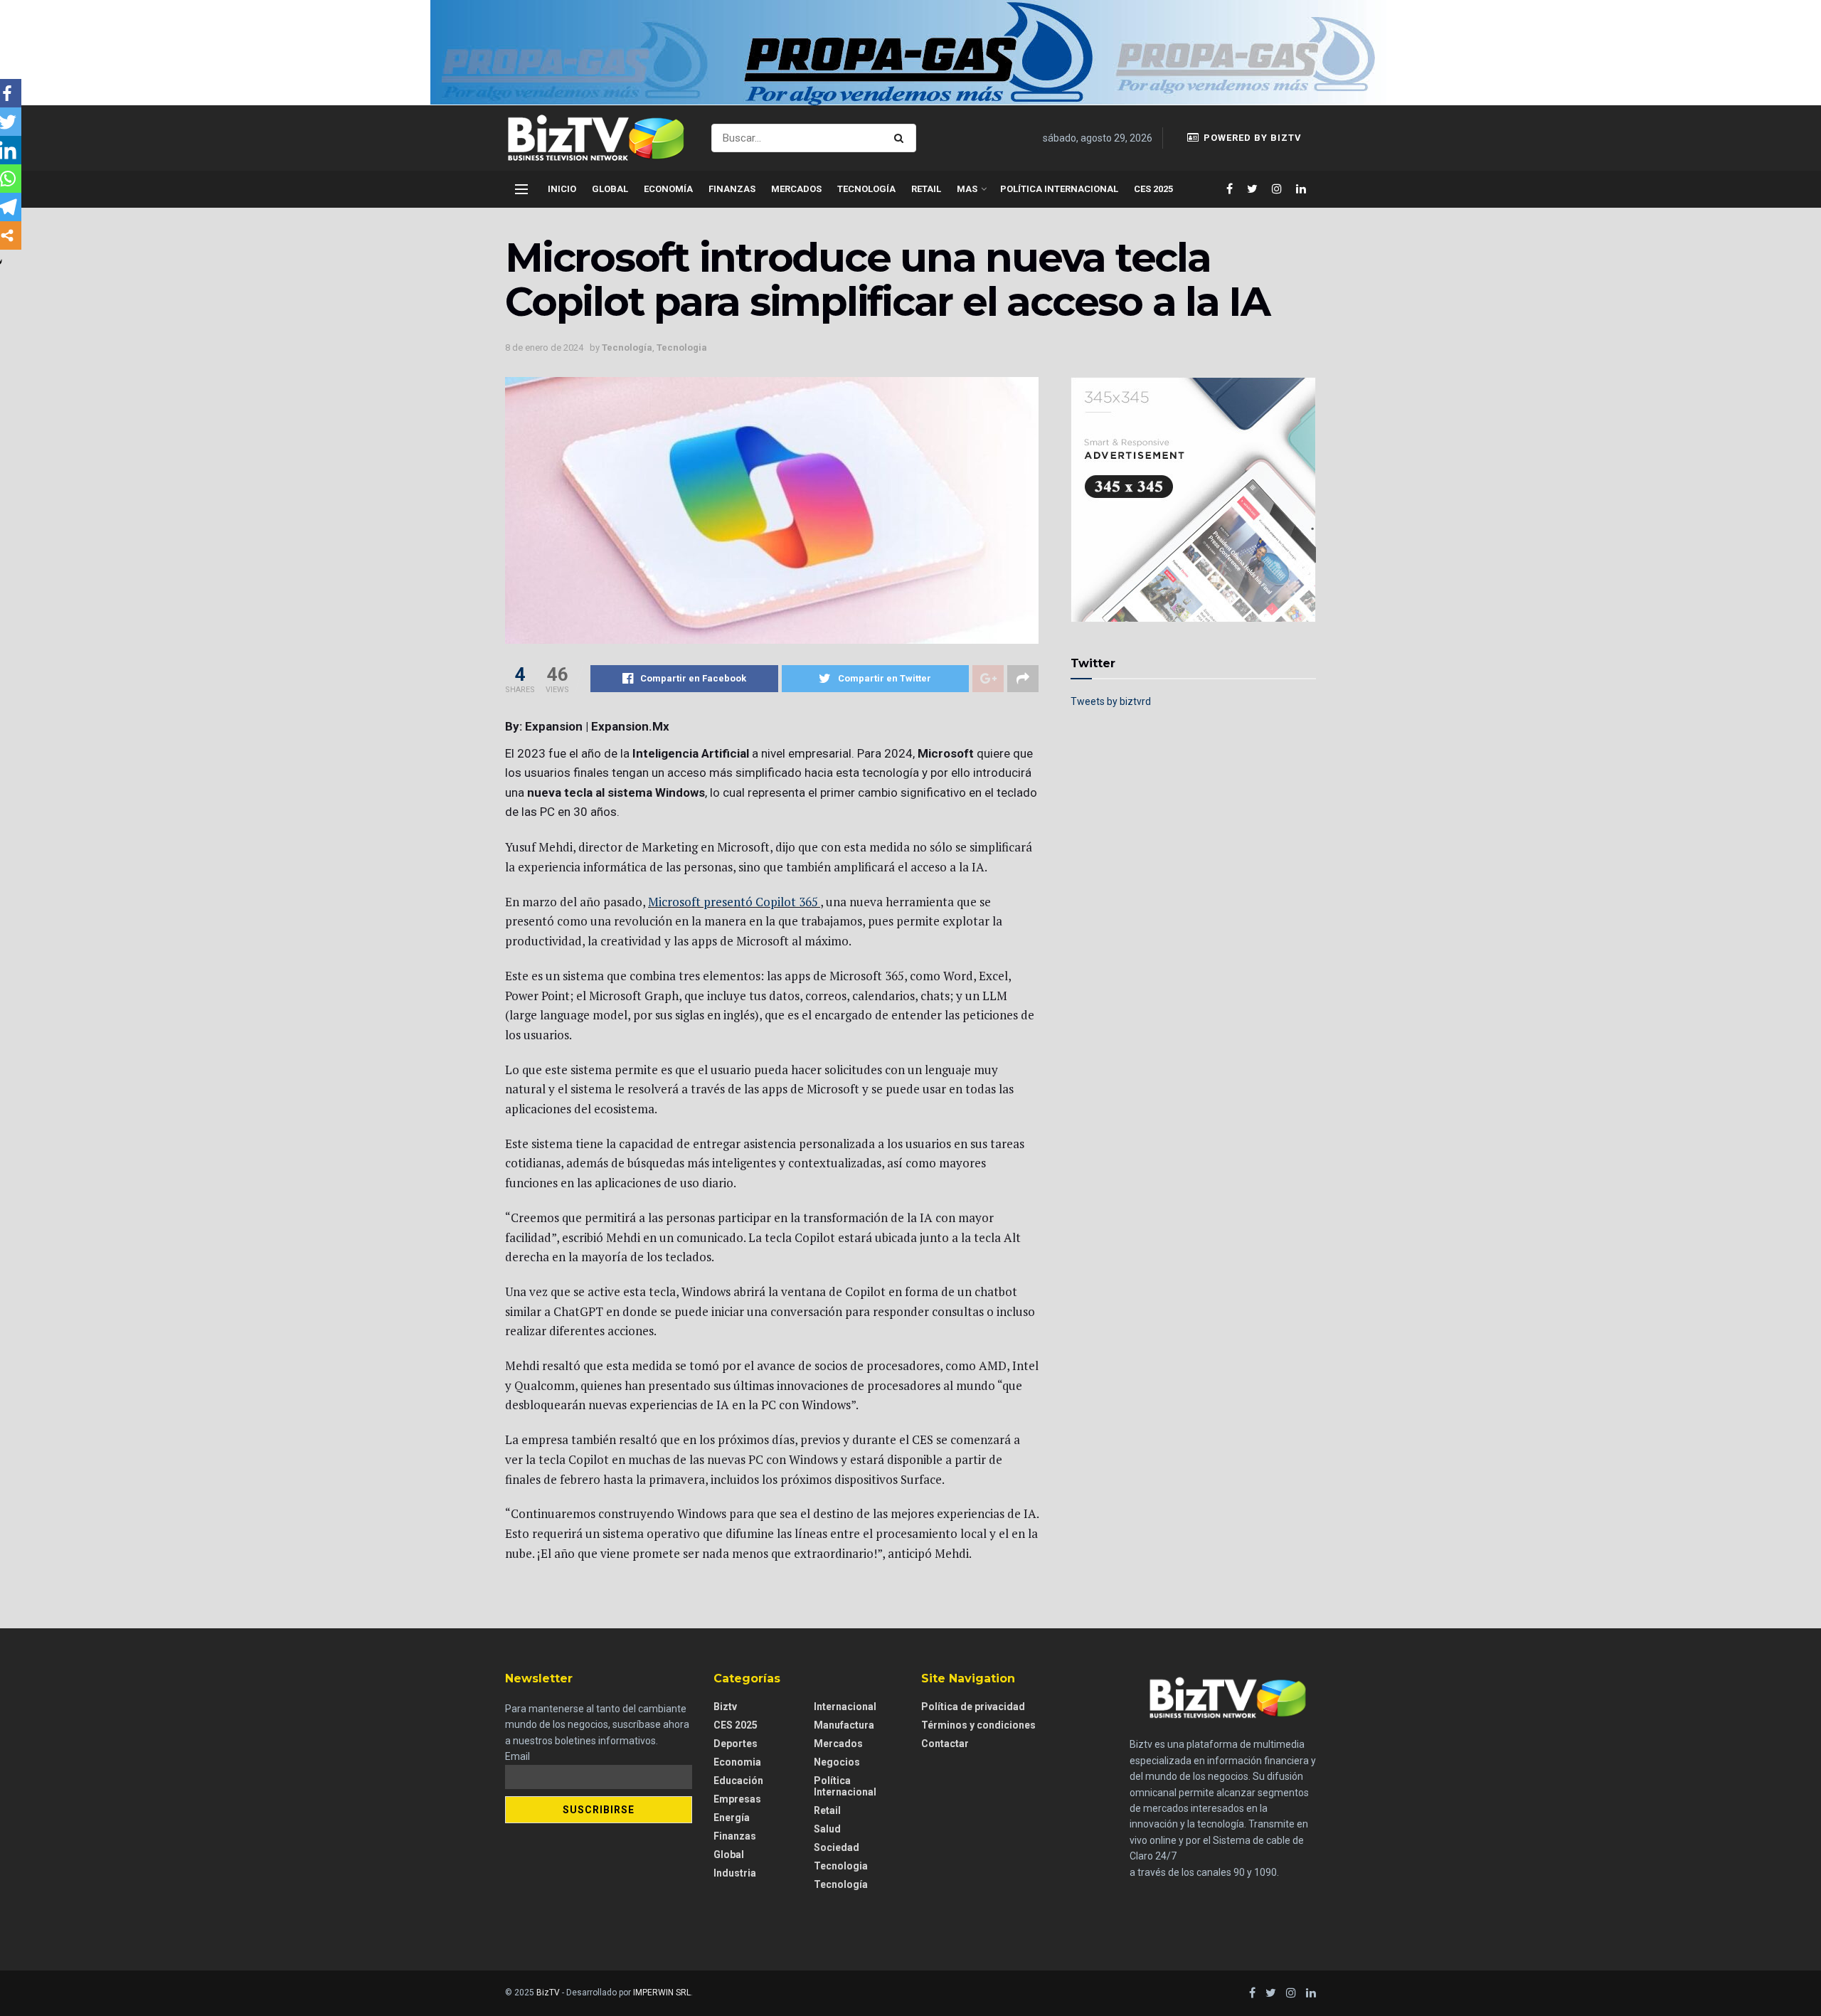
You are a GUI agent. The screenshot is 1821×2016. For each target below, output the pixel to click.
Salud (827, 1829)
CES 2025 (1153, 189)
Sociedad (837, 1847)
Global (610, 189)
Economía (668, 189)
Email (517, 1756)
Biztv (725, 1707)
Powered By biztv (1251, 138)
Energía (732, 1818)
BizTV (548, 1993)
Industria (735, 1873)
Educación (738, 1781)
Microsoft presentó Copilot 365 (733, 902)
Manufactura (844, 1725)
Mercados (796, 189)
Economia (737, 1762)
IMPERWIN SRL (662, 1993)
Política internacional (1059, 189)
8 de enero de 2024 (544, 348)
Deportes (736, 1744)
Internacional (845, 1707)
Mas (967, 189)
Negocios (837, 1762)
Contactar (945, 1744)
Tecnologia (682, 348)
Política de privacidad (973, 1707)
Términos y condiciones (978, 1725)
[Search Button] (902, 138)
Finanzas (732, 189)
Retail (926, 189)
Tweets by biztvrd (1111, 701)
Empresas (737, 1799)
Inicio (562, 189)
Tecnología (866, 189)
